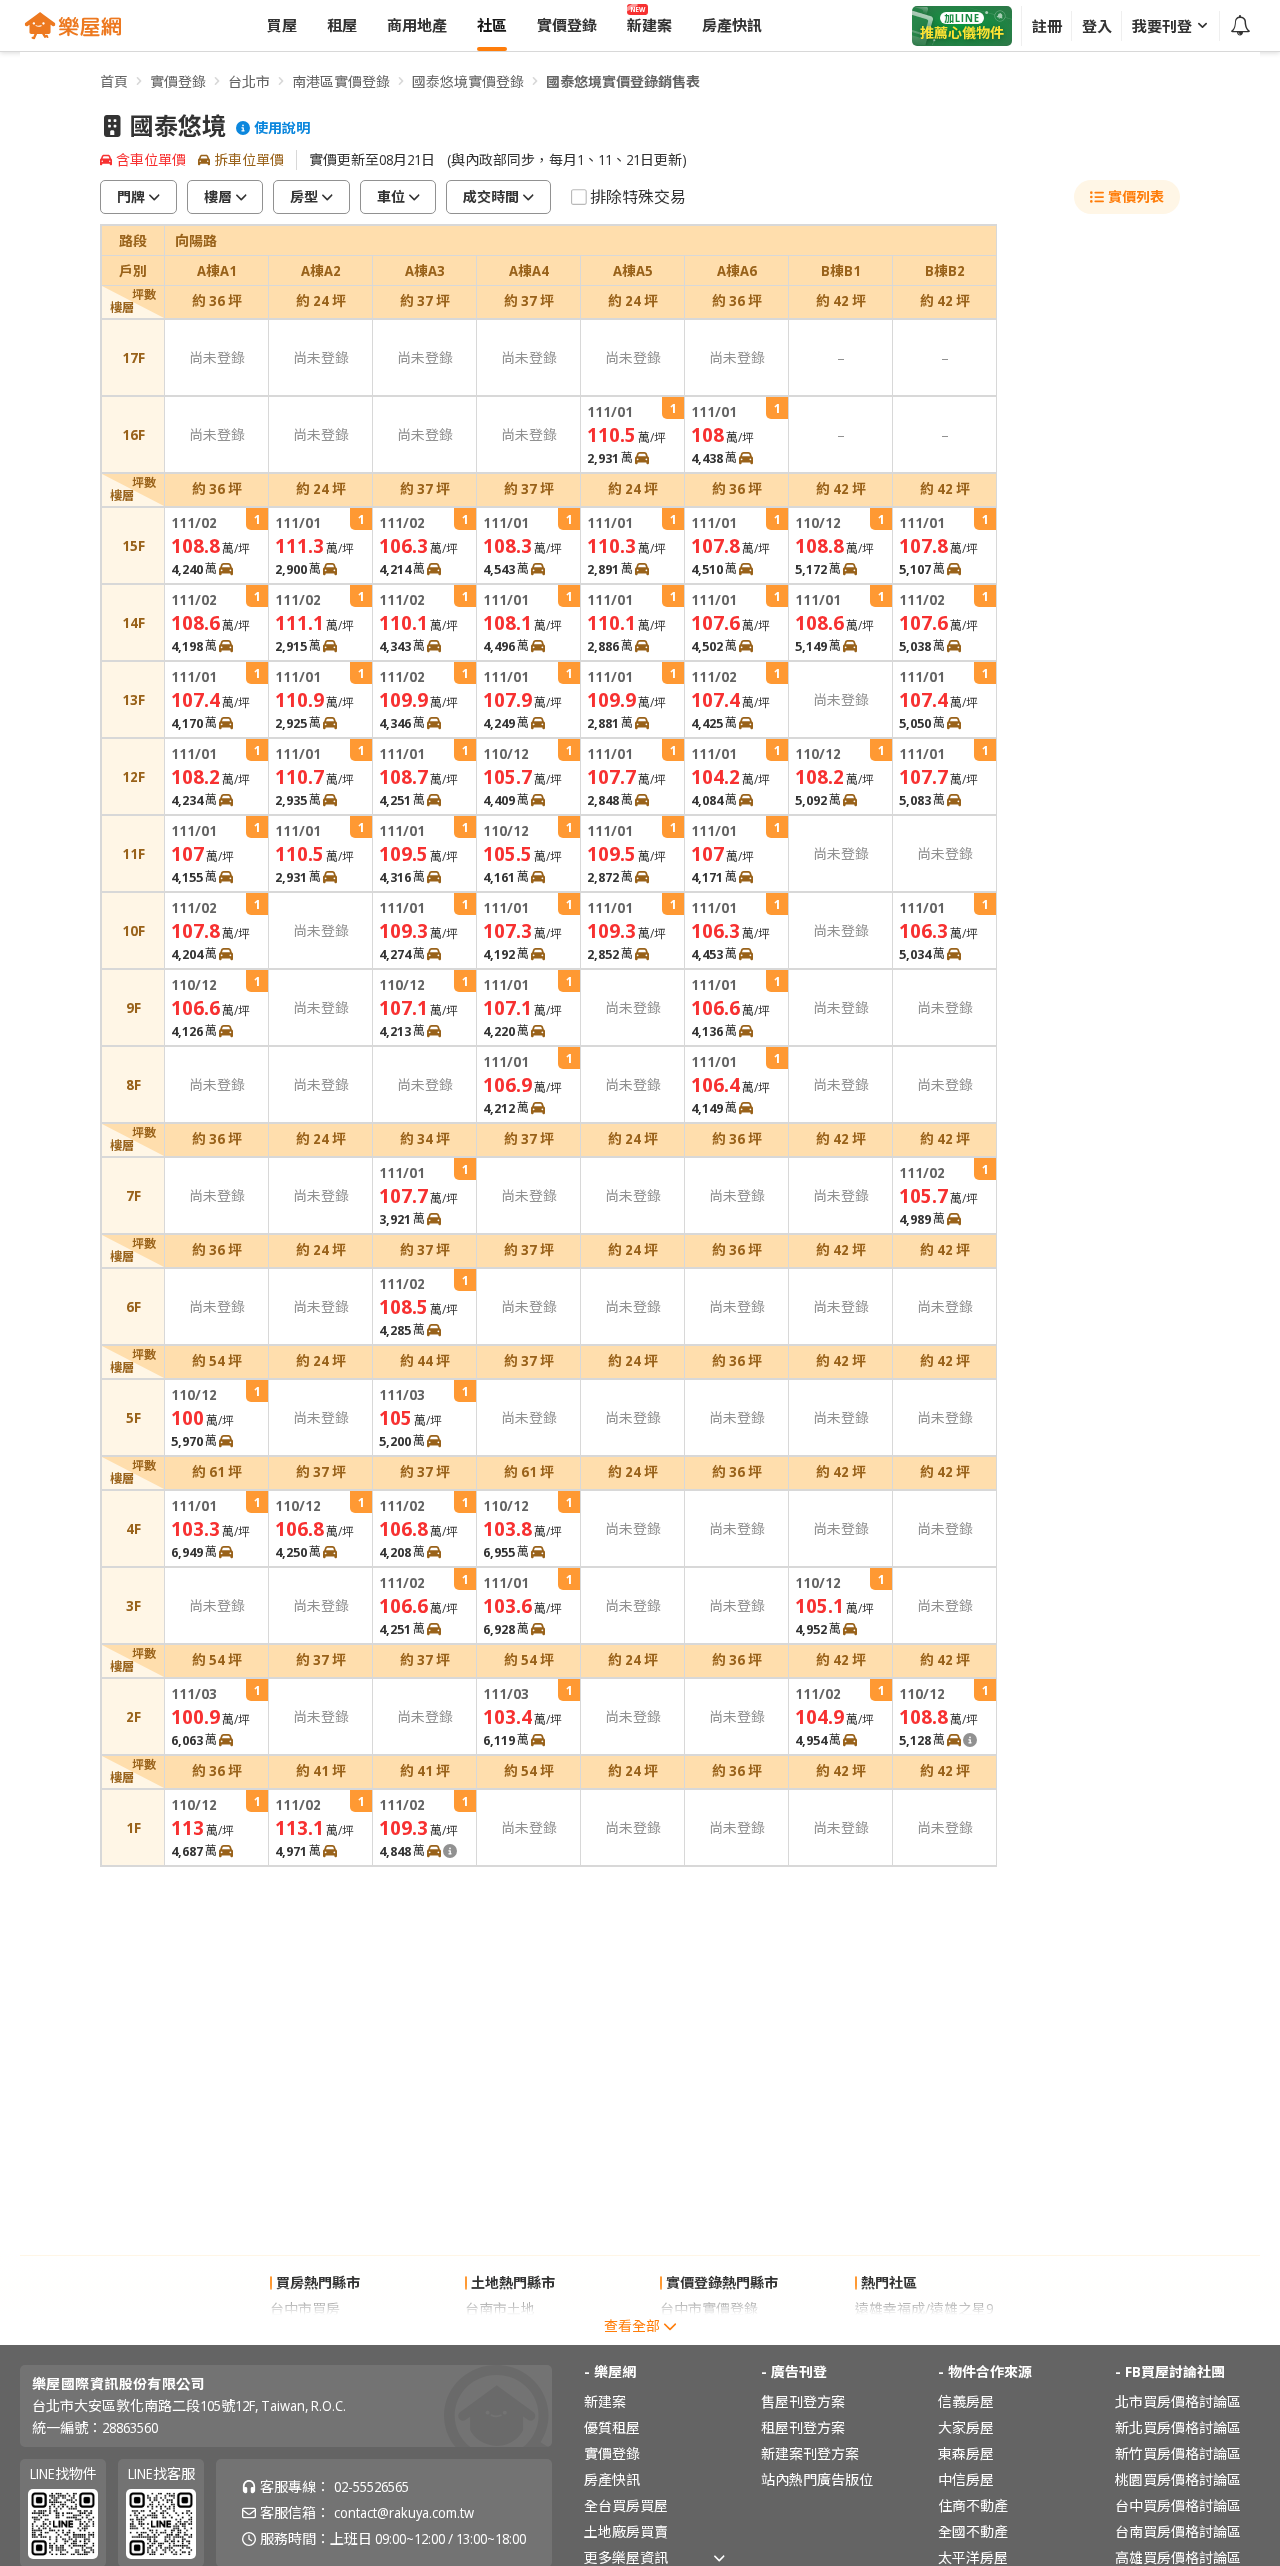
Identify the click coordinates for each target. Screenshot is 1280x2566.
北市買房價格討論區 (1178, 2401)
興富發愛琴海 (897, 2334)
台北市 (249, 81)
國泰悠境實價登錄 (468, 81)
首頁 (114, 81)
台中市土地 (500, 2334)
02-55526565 (371, 2486)
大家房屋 (966, 2427)
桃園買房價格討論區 (1178, 2479)
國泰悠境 (178, 126)
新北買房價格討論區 (1178, 2427)
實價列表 (1136, 196)
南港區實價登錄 (341, 81)
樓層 (218, 196)
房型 (304, 196)
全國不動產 (973, 2531)
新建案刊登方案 (810, 2453)
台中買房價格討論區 (1178, 2505)
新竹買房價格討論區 (1178, 2453)
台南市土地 (500, 2308)
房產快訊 (612, 2479)
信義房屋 (966, 2401)
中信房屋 (966, 2479)
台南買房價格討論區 (1178, 2531)
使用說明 (282, 128)
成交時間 (491, 196)
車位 (391, 196)
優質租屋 (612, 2427)
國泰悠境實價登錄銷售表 (623, 81)
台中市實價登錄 (709, 2308)
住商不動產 (973, 2505)
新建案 (605, 2401)
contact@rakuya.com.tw (404, 2512)
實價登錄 (178, 81)
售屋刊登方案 (803, 2401)
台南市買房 (305, 2334)
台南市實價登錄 (709, 2334)
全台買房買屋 (626, 2505)
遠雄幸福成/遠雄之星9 (924, 2308)
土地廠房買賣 (626, 2531)
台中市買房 (305, 2308)
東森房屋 (966, 2453)
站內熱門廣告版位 (817, 2479)
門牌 (131, 196)
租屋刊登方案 (803, 2427)
